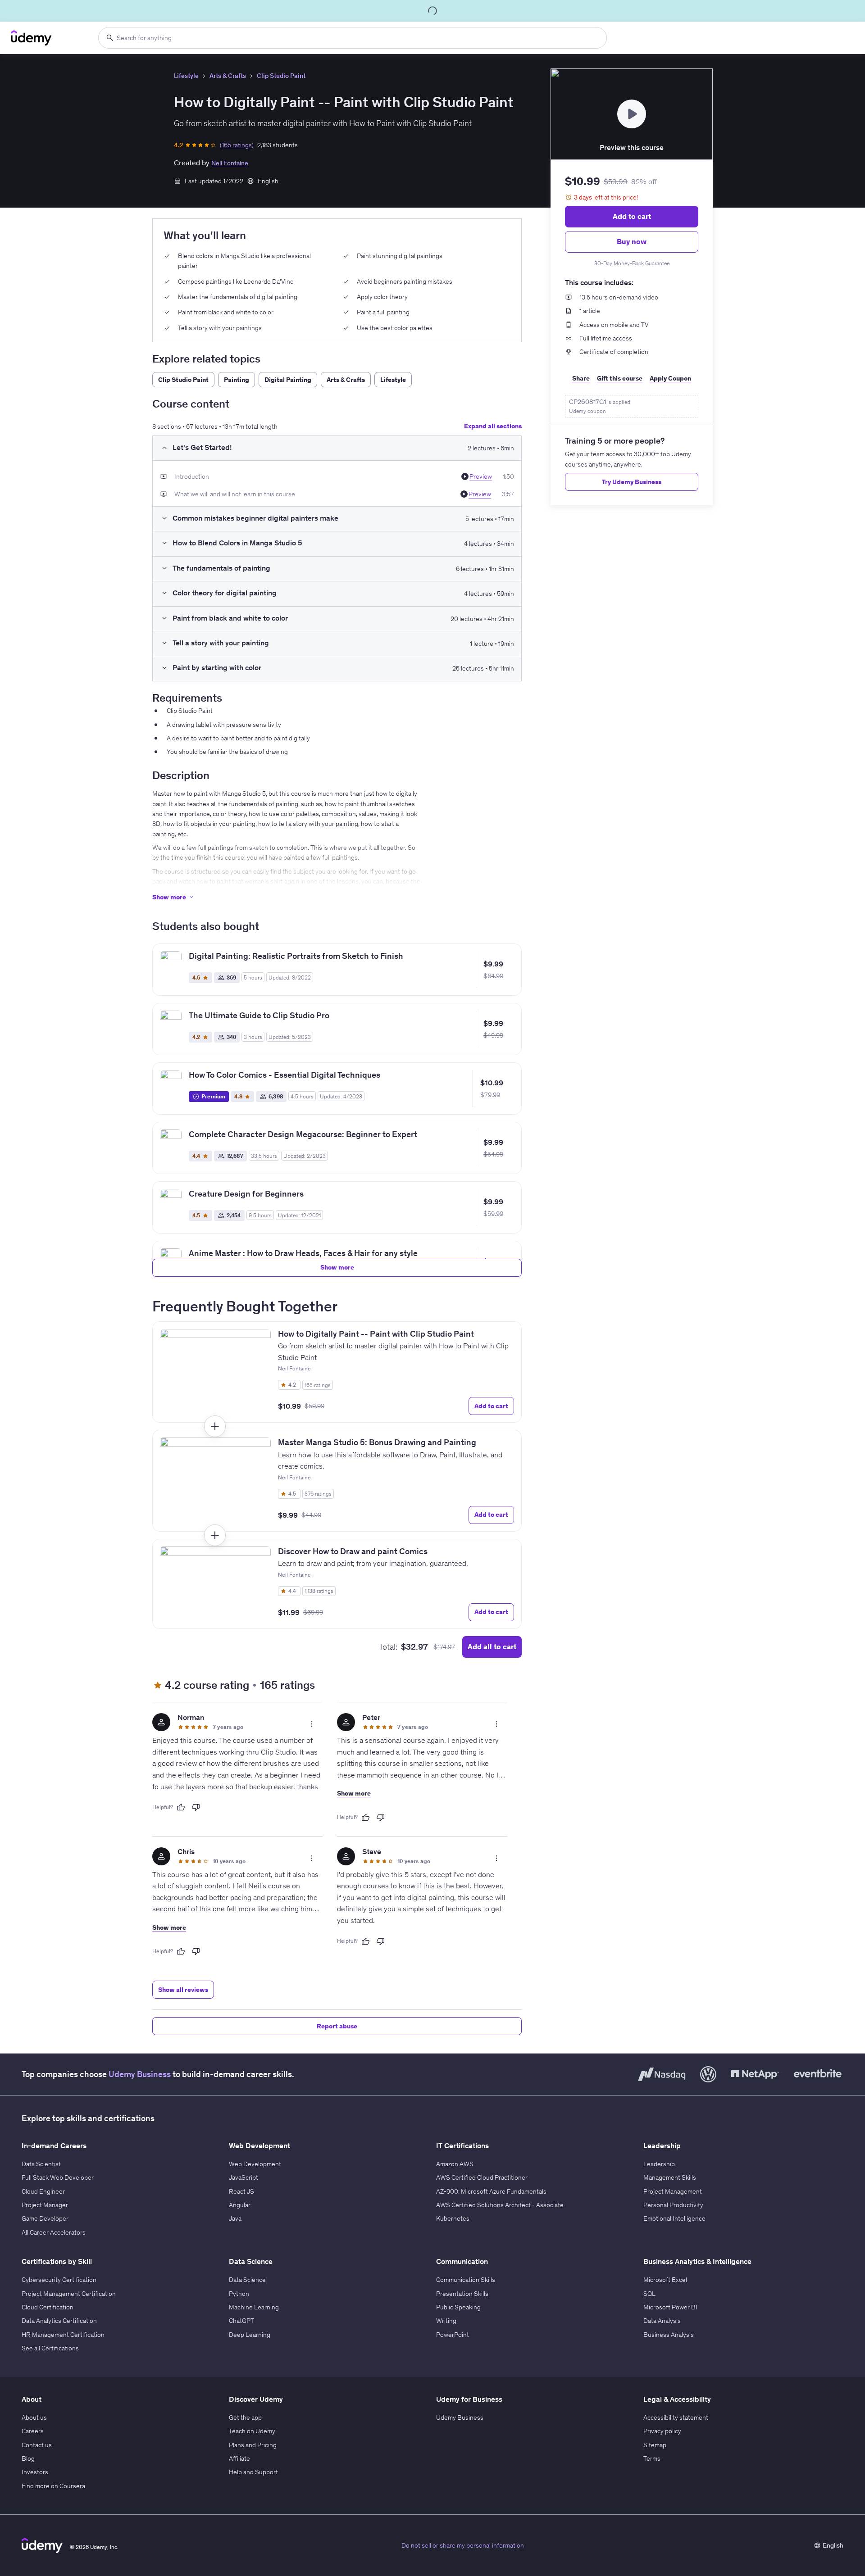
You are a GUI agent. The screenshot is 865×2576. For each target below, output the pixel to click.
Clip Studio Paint (281, 76)
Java (235, 2218)
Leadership (659, 2164)
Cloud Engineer (43, 2191)
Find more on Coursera (53, 2486)
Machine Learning (254, 2307)
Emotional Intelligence (674, 2218)
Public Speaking (458, 2307)
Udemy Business (140, 2074)
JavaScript (244, 2177)
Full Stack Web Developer (58, 2177)
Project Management (673, 2191)
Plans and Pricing (253, 2445)
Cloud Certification (48, 2307)
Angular (240, 2205)
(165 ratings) (237, 145)
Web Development (255, 2164)
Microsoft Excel (665, 2280)
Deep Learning (250, 2335)
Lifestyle (186, 76)
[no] (196, 1807)
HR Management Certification (63, 2335)
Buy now (632, 241)
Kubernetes (453, 2218)
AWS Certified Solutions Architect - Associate (500, 2205)
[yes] (181, 1807)
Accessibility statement (676, 2417)
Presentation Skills (462, 2294)
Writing (446, 2321)
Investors (35, 2472)
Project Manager (45, 2205)
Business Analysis (669, 2335)
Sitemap (655, 2445)
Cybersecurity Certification (59, 2280)
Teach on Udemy (252, 2431)
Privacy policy (662, 2431)
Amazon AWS (455, 2164)
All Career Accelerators (54, 2232)
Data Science (247, 2280)
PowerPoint (453, 2335)
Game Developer (45, 2218)
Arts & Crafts (228, 76)
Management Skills (670, 2177)
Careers (33, 2431)
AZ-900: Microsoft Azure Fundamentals (491, 2191)
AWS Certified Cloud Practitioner (482, 2177)
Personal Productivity (673, 2205)
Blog (28, 2458)
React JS (241, 2191)
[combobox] (353, 38)
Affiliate (239, 2458)
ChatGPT (241, 2321)
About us (34, 2417)
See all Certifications (50, 2348)
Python (239, 2294)
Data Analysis (662, 2321)
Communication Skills (466, 2280)
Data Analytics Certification (59, 2321)
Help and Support (253, 2472)
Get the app (245, 2417)
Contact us (37, 2445)
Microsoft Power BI (670, 2307)
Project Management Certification (69, 2294)
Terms (652, 2458)
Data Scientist (41, 2164)
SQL (649, 2294)
